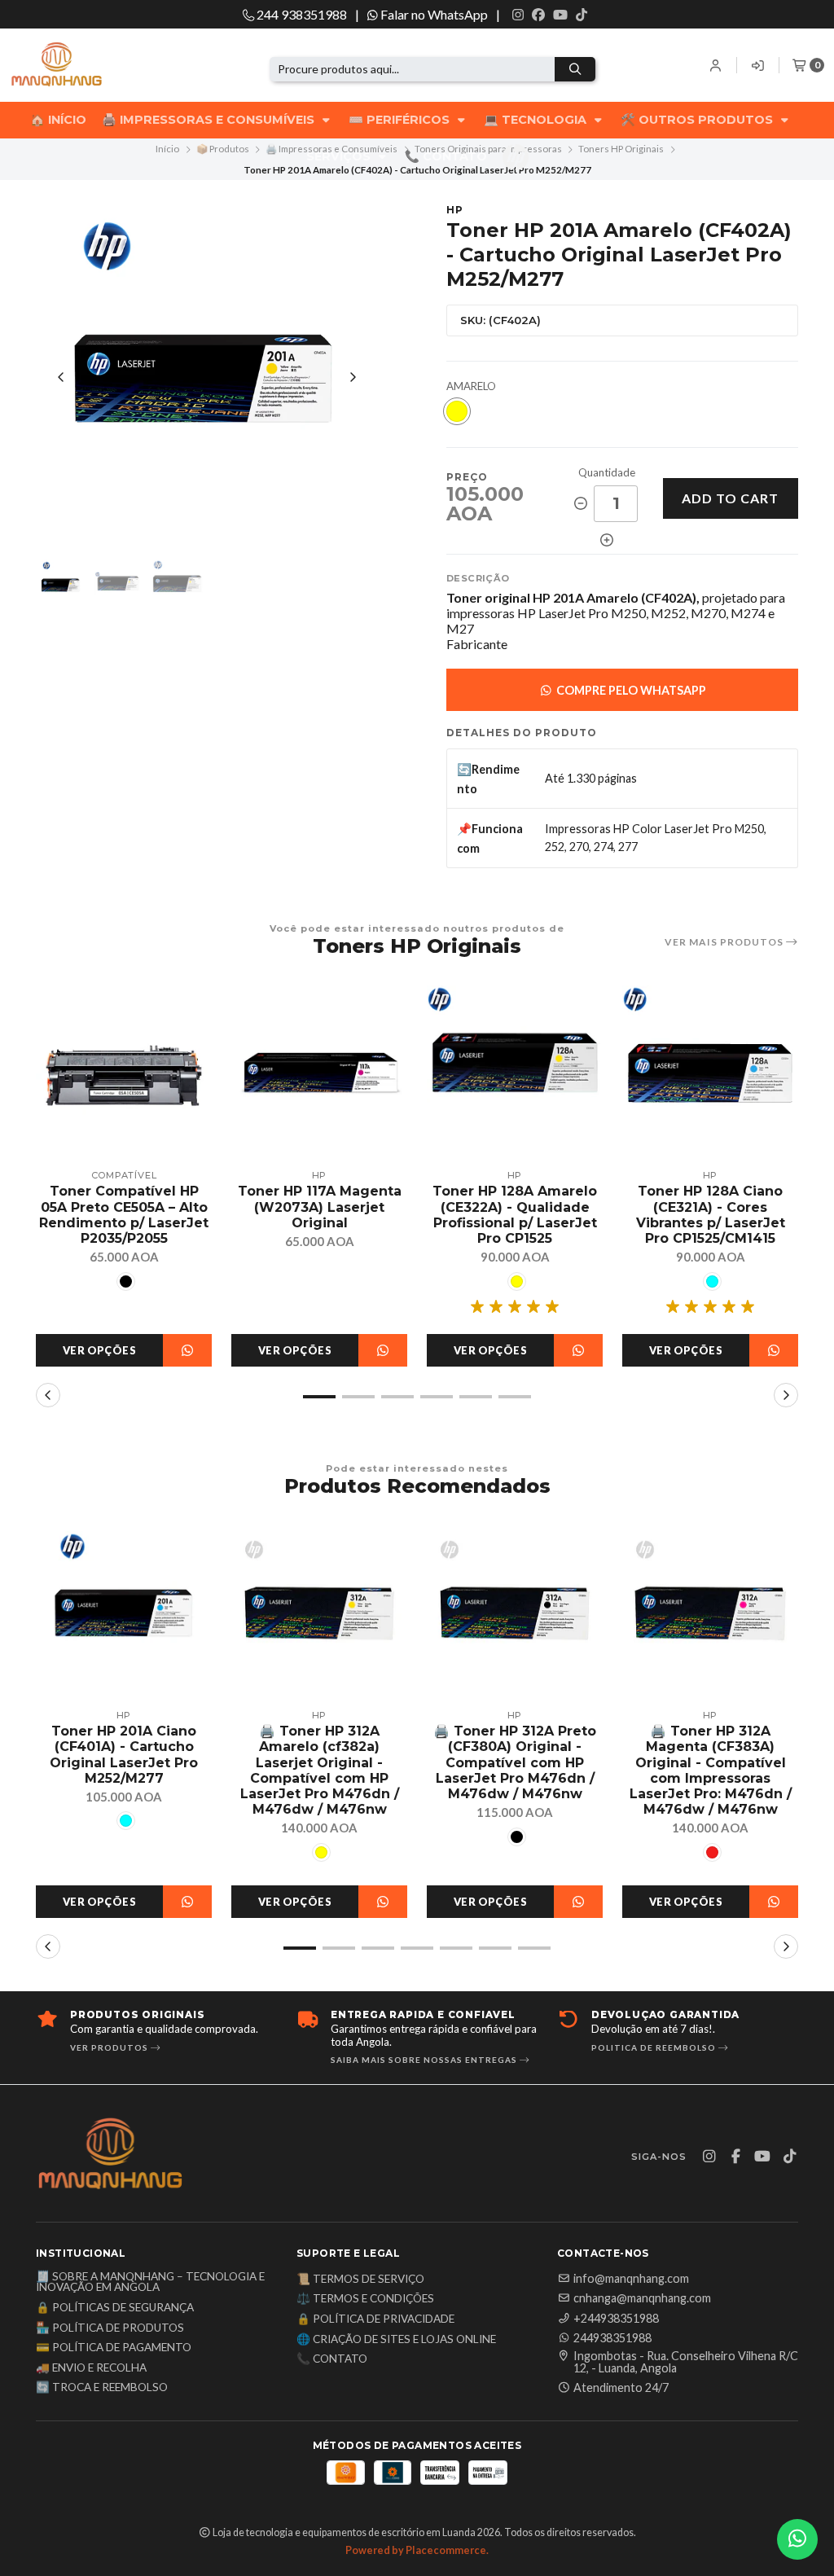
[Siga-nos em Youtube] (560, 15)
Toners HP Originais (621, 149)
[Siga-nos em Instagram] (518, 15)
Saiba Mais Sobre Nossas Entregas (425, 2060)
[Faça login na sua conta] (716, 65)
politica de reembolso (655, 2047)
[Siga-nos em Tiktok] (582, 15)
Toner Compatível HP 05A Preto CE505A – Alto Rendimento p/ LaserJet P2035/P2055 (124, 1215)
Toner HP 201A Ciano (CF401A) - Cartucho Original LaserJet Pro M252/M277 (124, 1755)
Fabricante (477, 644)
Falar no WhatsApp (433, 14)
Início (167, 149)
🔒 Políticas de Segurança (115, 2308)
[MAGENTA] (712, 1852)
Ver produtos (110, 2047)
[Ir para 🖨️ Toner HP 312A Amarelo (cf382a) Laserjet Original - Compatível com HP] (319, 1613)
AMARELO (471, 386)
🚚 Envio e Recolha (91, 2368)
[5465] (712, 1281)
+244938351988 (616, 2319)
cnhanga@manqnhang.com (642, 2298)
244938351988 (612, 2338)
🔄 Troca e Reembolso (102, 2388)
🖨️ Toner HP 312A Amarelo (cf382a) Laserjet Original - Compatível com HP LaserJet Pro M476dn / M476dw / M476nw (320, 1770)
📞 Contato (446, 156)
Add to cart (730, 498)
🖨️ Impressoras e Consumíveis (210, 120)
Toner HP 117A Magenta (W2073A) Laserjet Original (320, 1207)
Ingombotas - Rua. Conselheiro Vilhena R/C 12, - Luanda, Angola (686, 2362)
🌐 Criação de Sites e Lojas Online (396, 2340)
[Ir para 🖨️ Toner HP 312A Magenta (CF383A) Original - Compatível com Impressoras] (710, 1613)
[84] (457, 411)
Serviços (340, 156)
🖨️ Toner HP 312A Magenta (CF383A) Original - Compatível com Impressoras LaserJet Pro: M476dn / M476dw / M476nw (711, 1770)
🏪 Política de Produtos (110, 2328)
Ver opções (99, 1350)
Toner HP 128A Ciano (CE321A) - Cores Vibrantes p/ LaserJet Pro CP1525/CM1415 (711, 1215)
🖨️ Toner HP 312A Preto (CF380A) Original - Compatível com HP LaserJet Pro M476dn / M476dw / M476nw (515, 1762)
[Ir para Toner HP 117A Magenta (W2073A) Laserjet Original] (319, 1073)
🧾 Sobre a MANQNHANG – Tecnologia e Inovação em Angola (150, 2282)
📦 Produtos (223, 149)
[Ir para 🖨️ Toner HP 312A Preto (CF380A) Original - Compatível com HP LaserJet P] (515, 1613)
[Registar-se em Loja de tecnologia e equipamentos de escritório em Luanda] (758, 65)
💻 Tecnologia (537, 120)
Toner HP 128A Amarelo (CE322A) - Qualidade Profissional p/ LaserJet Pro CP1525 (515, 1215)
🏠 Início (58, 120)
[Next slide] (353, 377)
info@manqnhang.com (631, 2279)
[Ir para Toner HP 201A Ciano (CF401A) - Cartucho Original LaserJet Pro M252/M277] (124, 1613)
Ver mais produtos (725, 942)
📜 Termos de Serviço (360, 2280)
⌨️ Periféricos (401, 120)
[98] (126, 1281)
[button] (319, 1397)
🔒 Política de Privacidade (375, 2319)
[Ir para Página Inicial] (83, 66)
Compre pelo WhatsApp (630, 690)
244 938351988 (301, 14)
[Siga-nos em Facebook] (538, 15)
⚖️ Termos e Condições (365, 2299)
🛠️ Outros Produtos (698, 120)
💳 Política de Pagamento (114, 2348)
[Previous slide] (61, 377)
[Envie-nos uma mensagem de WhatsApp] (797, 2539)
